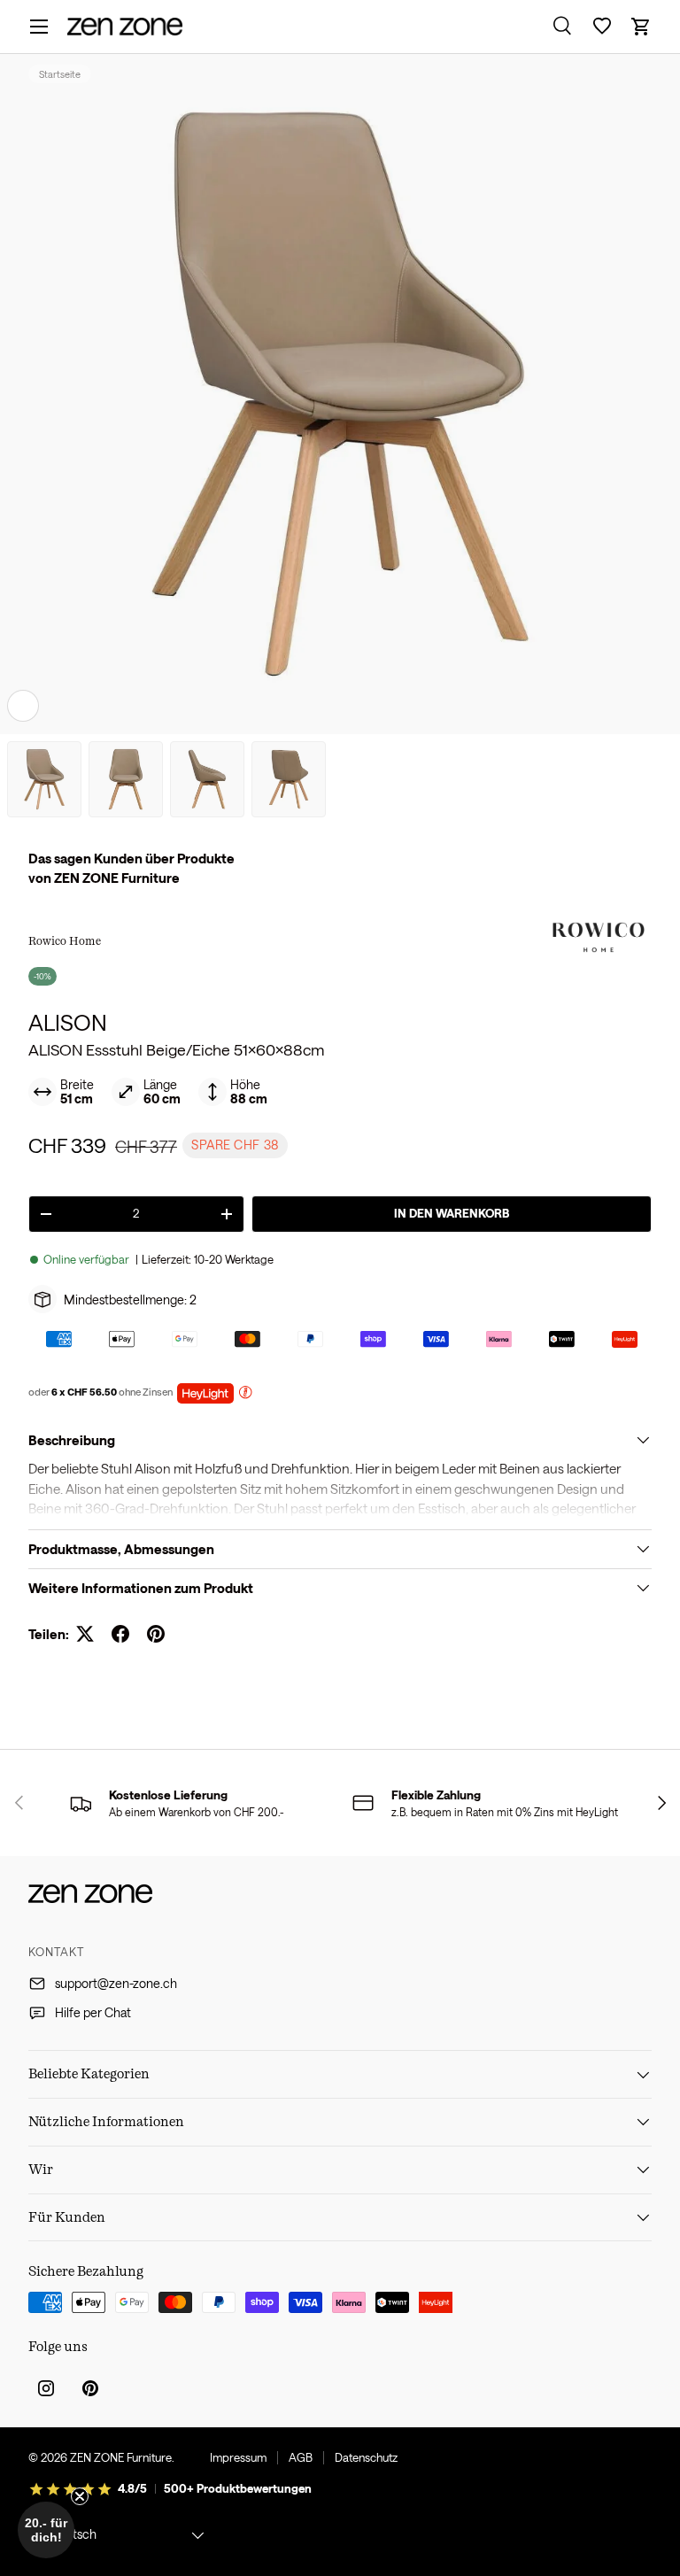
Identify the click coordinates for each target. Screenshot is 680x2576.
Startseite (60, 74)
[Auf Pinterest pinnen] (156, 1634)
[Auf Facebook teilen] (120, 1634)
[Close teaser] (80, 2496)
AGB (301, 2457)
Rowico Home (65, 940)
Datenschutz (366, 2457)
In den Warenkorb (452, 1213)
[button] (641, 27)
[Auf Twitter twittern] (85, 1634)
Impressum (238, 2457)
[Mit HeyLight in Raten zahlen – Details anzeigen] (245, 1394)
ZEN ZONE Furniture (121, 2457)
